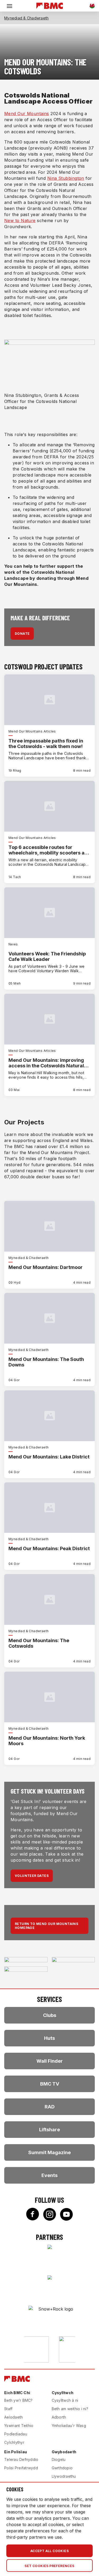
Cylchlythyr (14, 2442)
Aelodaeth (13, 2417)
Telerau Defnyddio (21, 2459)
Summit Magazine (49, 2152)
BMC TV (50, 2084)
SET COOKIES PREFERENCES (49, 2566)
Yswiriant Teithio (19, 2426)
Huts (49, 2038)
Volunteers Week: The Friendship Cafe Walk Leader (47, 956)
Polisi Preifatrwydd (21, 2468)
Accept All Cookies (49, 2551)
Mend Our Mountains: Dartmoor (46, 1267)
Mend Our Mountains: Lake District (49, 1457)
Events (49, 2175)
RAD (50, 2107)
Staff (8, 2409)
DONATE (22, 634)
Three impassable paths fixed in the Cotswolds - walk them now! (46, 744)
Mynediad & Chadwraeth (26, 18)
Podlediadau (16, 2434)
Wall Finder (50, 2061)
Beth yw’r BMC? (18, 2400)
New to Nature (20, 221)
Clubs (50, 2015)
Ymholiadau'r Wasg (69, 2426)
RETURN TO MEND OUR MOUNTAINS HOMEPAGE (46, 1926)
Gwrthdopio (62, 2468)
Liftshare (49, 2130)
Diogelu (59, 2459)
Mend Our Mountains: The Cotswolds (39, 1643)
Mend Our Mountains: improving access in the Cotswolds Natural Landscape (46, 1063)
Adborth (59, 2417)
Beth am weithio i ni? (70, 2409)
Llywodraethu (64, 2476)
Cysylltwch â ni (65, 2400)
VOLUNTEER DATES (32, 1876)
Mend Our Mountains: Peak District (49, 1548)
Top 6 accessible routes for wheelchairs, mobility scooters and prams (49, 850)
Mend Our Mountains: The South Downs (46, 1362)
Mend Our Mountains (27, 114)
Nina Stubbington (66, 178)
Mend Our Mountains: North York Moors (47, 1741)
